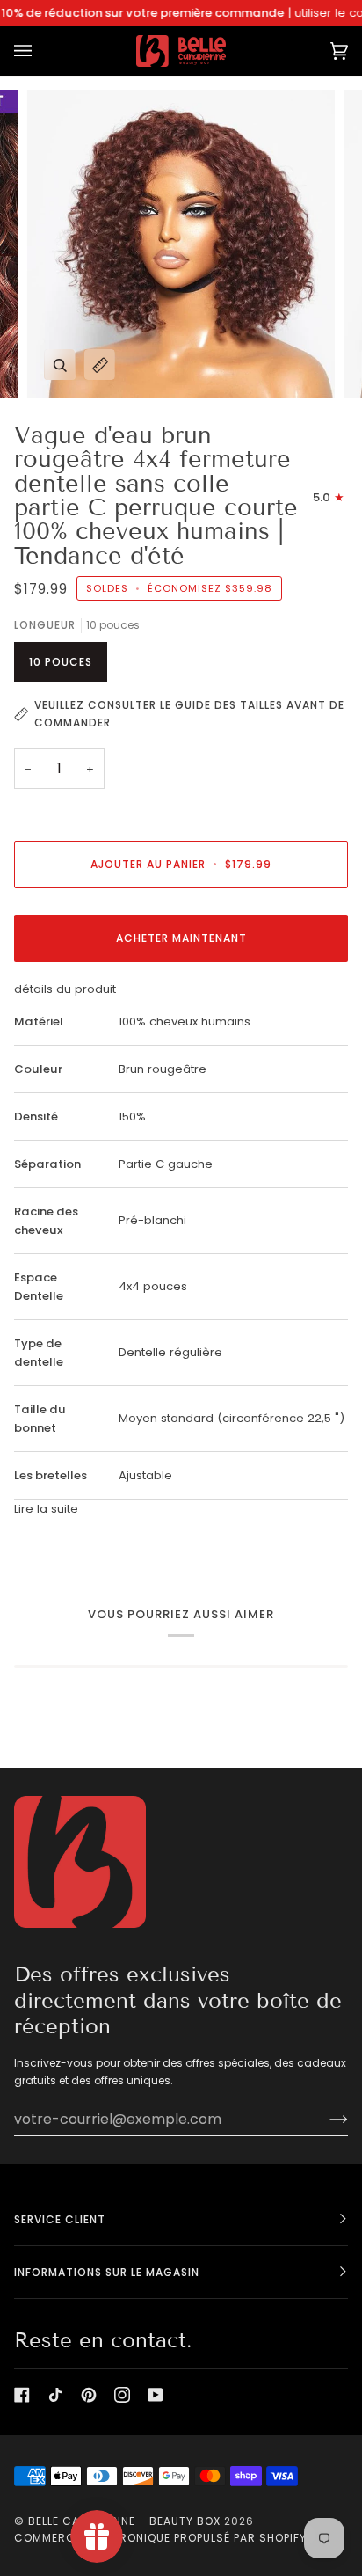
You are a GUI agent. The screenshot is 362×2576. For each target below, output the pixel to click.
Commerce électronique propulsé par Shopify (160, 2538)
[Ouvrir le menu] (40, 51)
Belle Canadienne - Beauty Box (124, 2521)
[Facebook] (22, 2395)
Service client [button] (60, 2219)
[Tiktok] (55, 2395)
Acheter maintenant (181, 938)
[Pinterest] (89, 2395)
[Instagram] (122, 2395)
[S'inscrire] (325, 2119)
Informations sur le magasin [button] (107, 2272)
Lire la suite (46, 1509)
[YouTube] (156, 2395)
